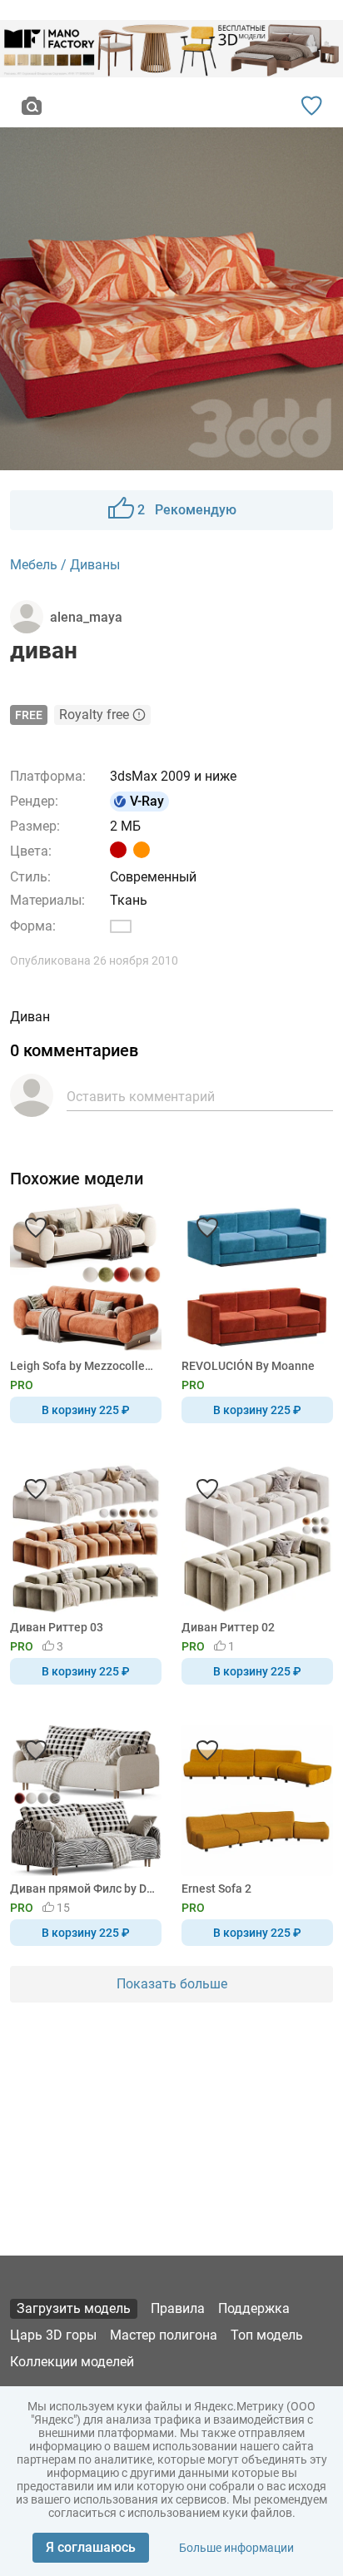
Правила (178, 2308)
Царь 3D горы (53, 2335)
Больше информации (236, 2548)
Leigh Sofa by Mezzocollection (83, 1366)
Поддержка (254, 2308)
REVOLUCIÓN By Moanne (248, 1366)
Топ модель (267, 2335)
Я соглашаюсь (91, 2547)
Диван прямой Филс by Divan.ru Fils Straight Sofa (83, 1889)
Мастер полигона (164, 2335)
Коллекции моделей (72, 2362)
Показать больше (172, 1984)
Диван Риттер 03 (57, 1627)
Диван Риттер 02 (228, 1627)
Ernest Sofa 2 (216, 1889)
